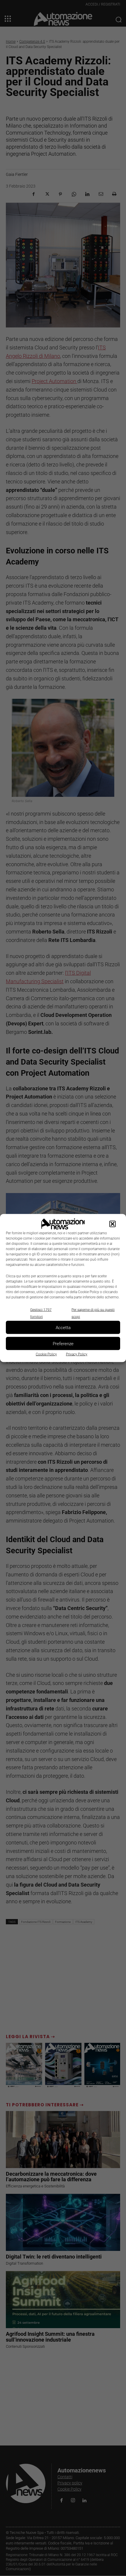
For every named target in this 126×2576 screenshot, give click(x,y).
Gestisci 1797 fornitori (41, 1313)
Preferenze (63, 1343)
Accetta (63, 1327)
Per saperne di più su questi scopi (93, 1313)
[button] (113, 1224)
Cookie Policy (46, 1354)
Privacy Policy (77, 1354)
